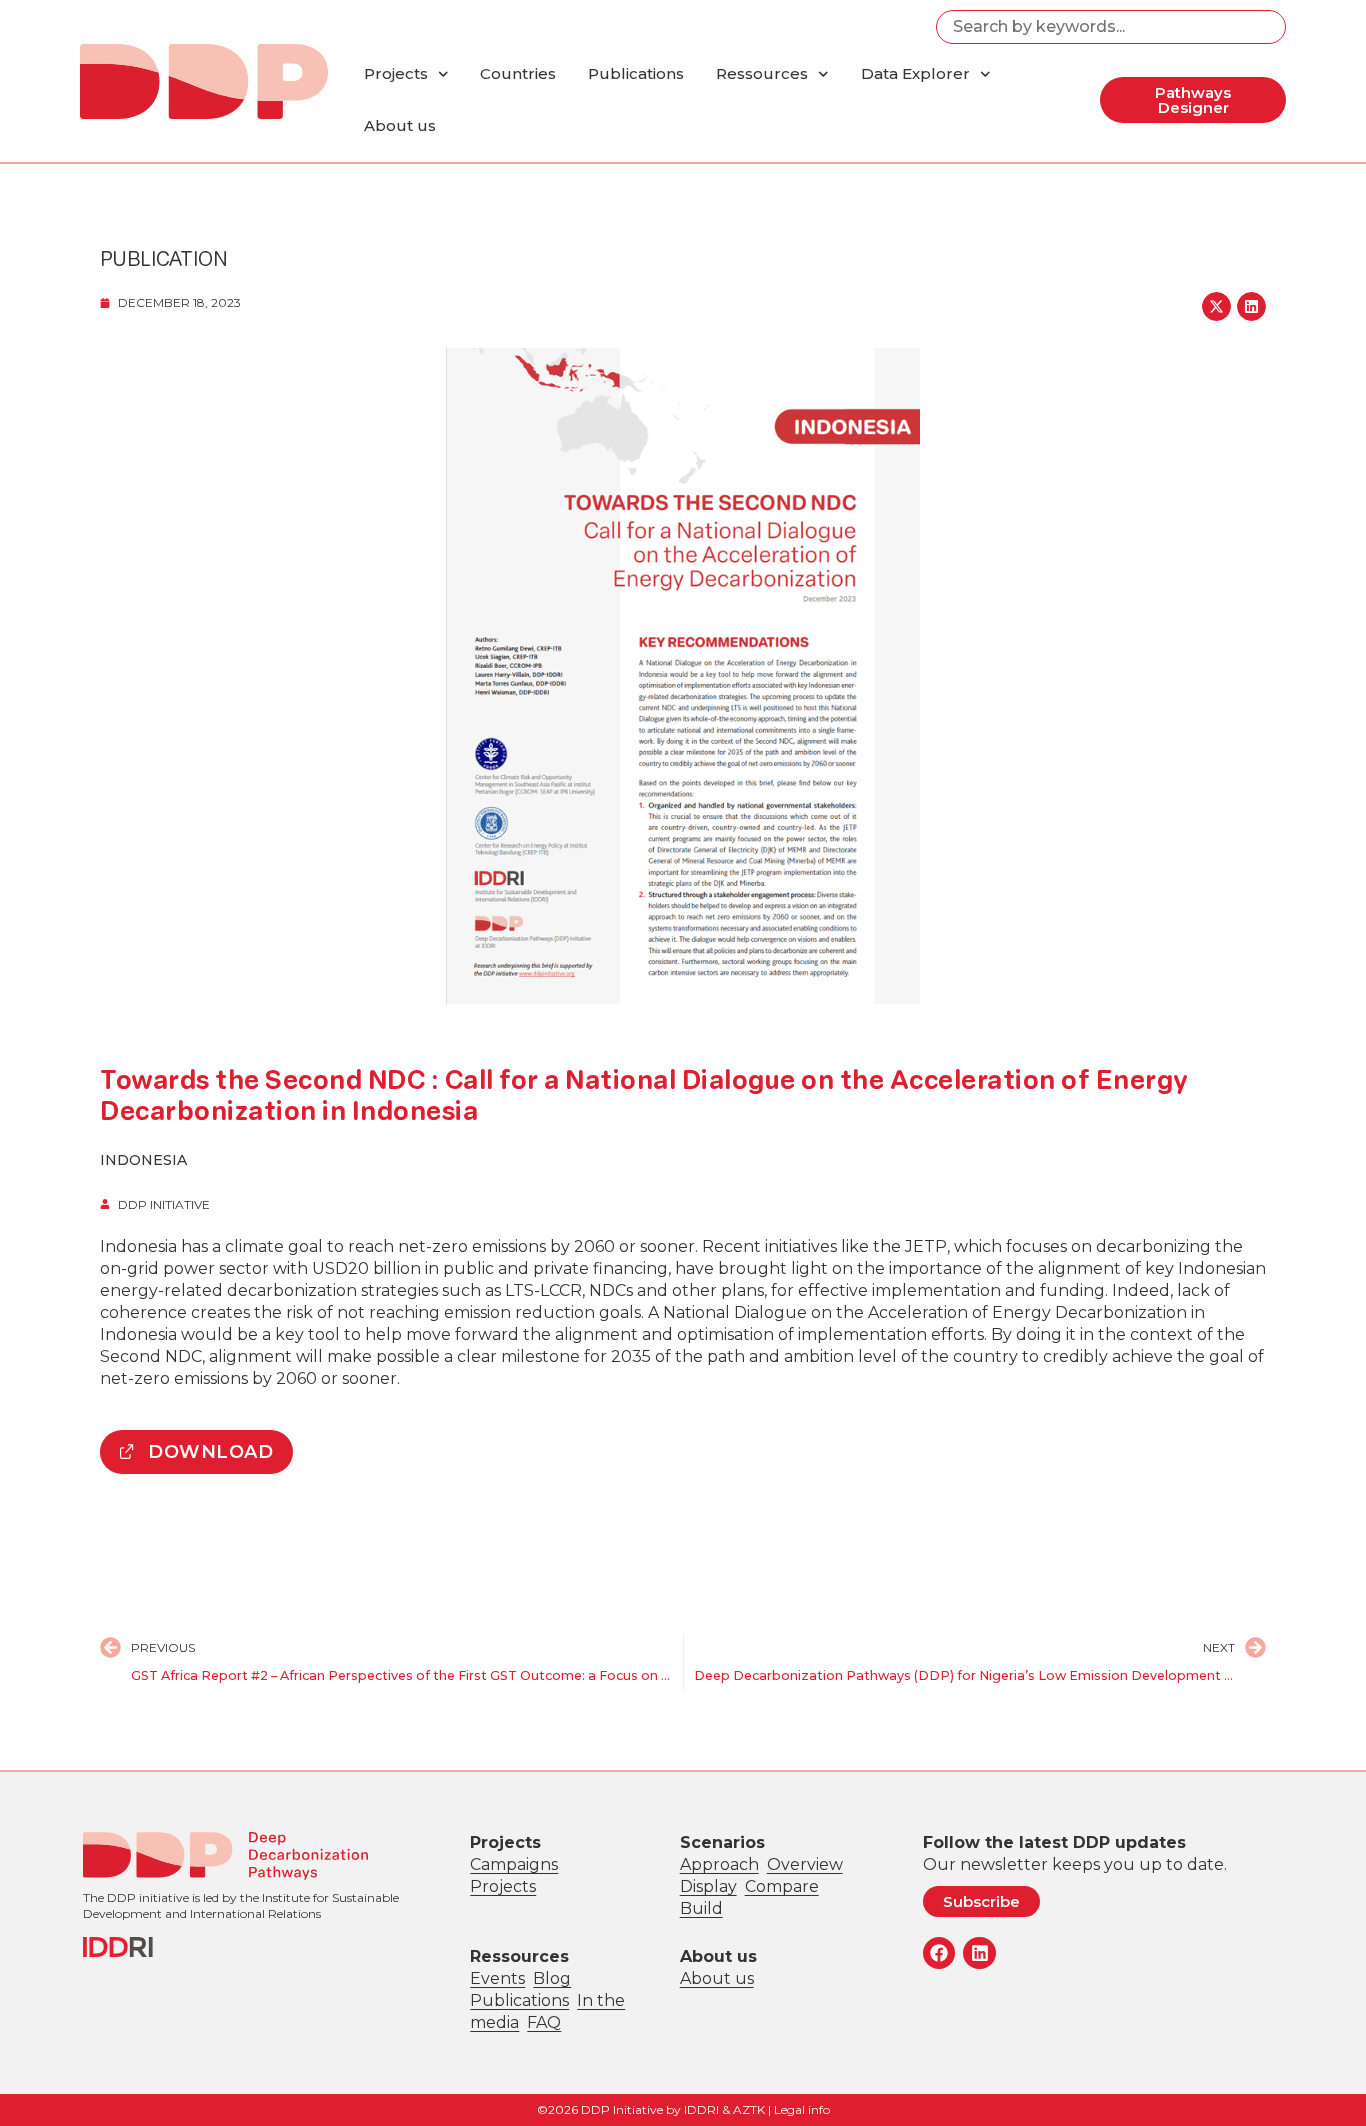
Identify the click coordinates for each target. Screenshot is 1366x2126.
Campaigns (514, 1864)
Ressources (762, 73)
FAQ (544, 2022)
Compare (782, 1886)
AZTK (749, 2109)
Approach (719, 1864)
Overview (805, 1864)
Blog (552, 1978)
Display (708, 1886)
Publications (636, 73)
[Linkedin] (979, 1953)
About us (400, 125)
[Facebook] (939, 1953)
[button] (1216, 306)
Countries (518, 73)
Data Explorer (915, 73)
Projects (396, 73)
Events (497, 1978)
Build (701, 1908)
